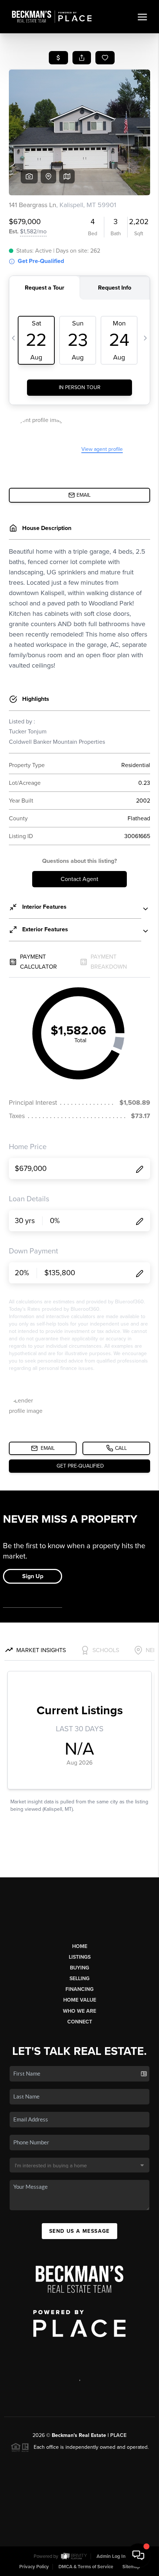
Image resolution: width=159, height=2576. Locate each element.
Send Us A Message (79, 2231)
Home (80, 1946)
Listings (80, 1957)
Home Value (80, 2000)
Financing (79, 1989)
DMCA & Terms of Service (86, 2567)
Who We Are (79, 2011)
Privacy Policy (34, 2567)
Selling (79, 1979)
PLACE (118, 2435)
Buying (79, 1968)
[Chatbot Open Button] (138, 2555)
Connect (80, 2022)
